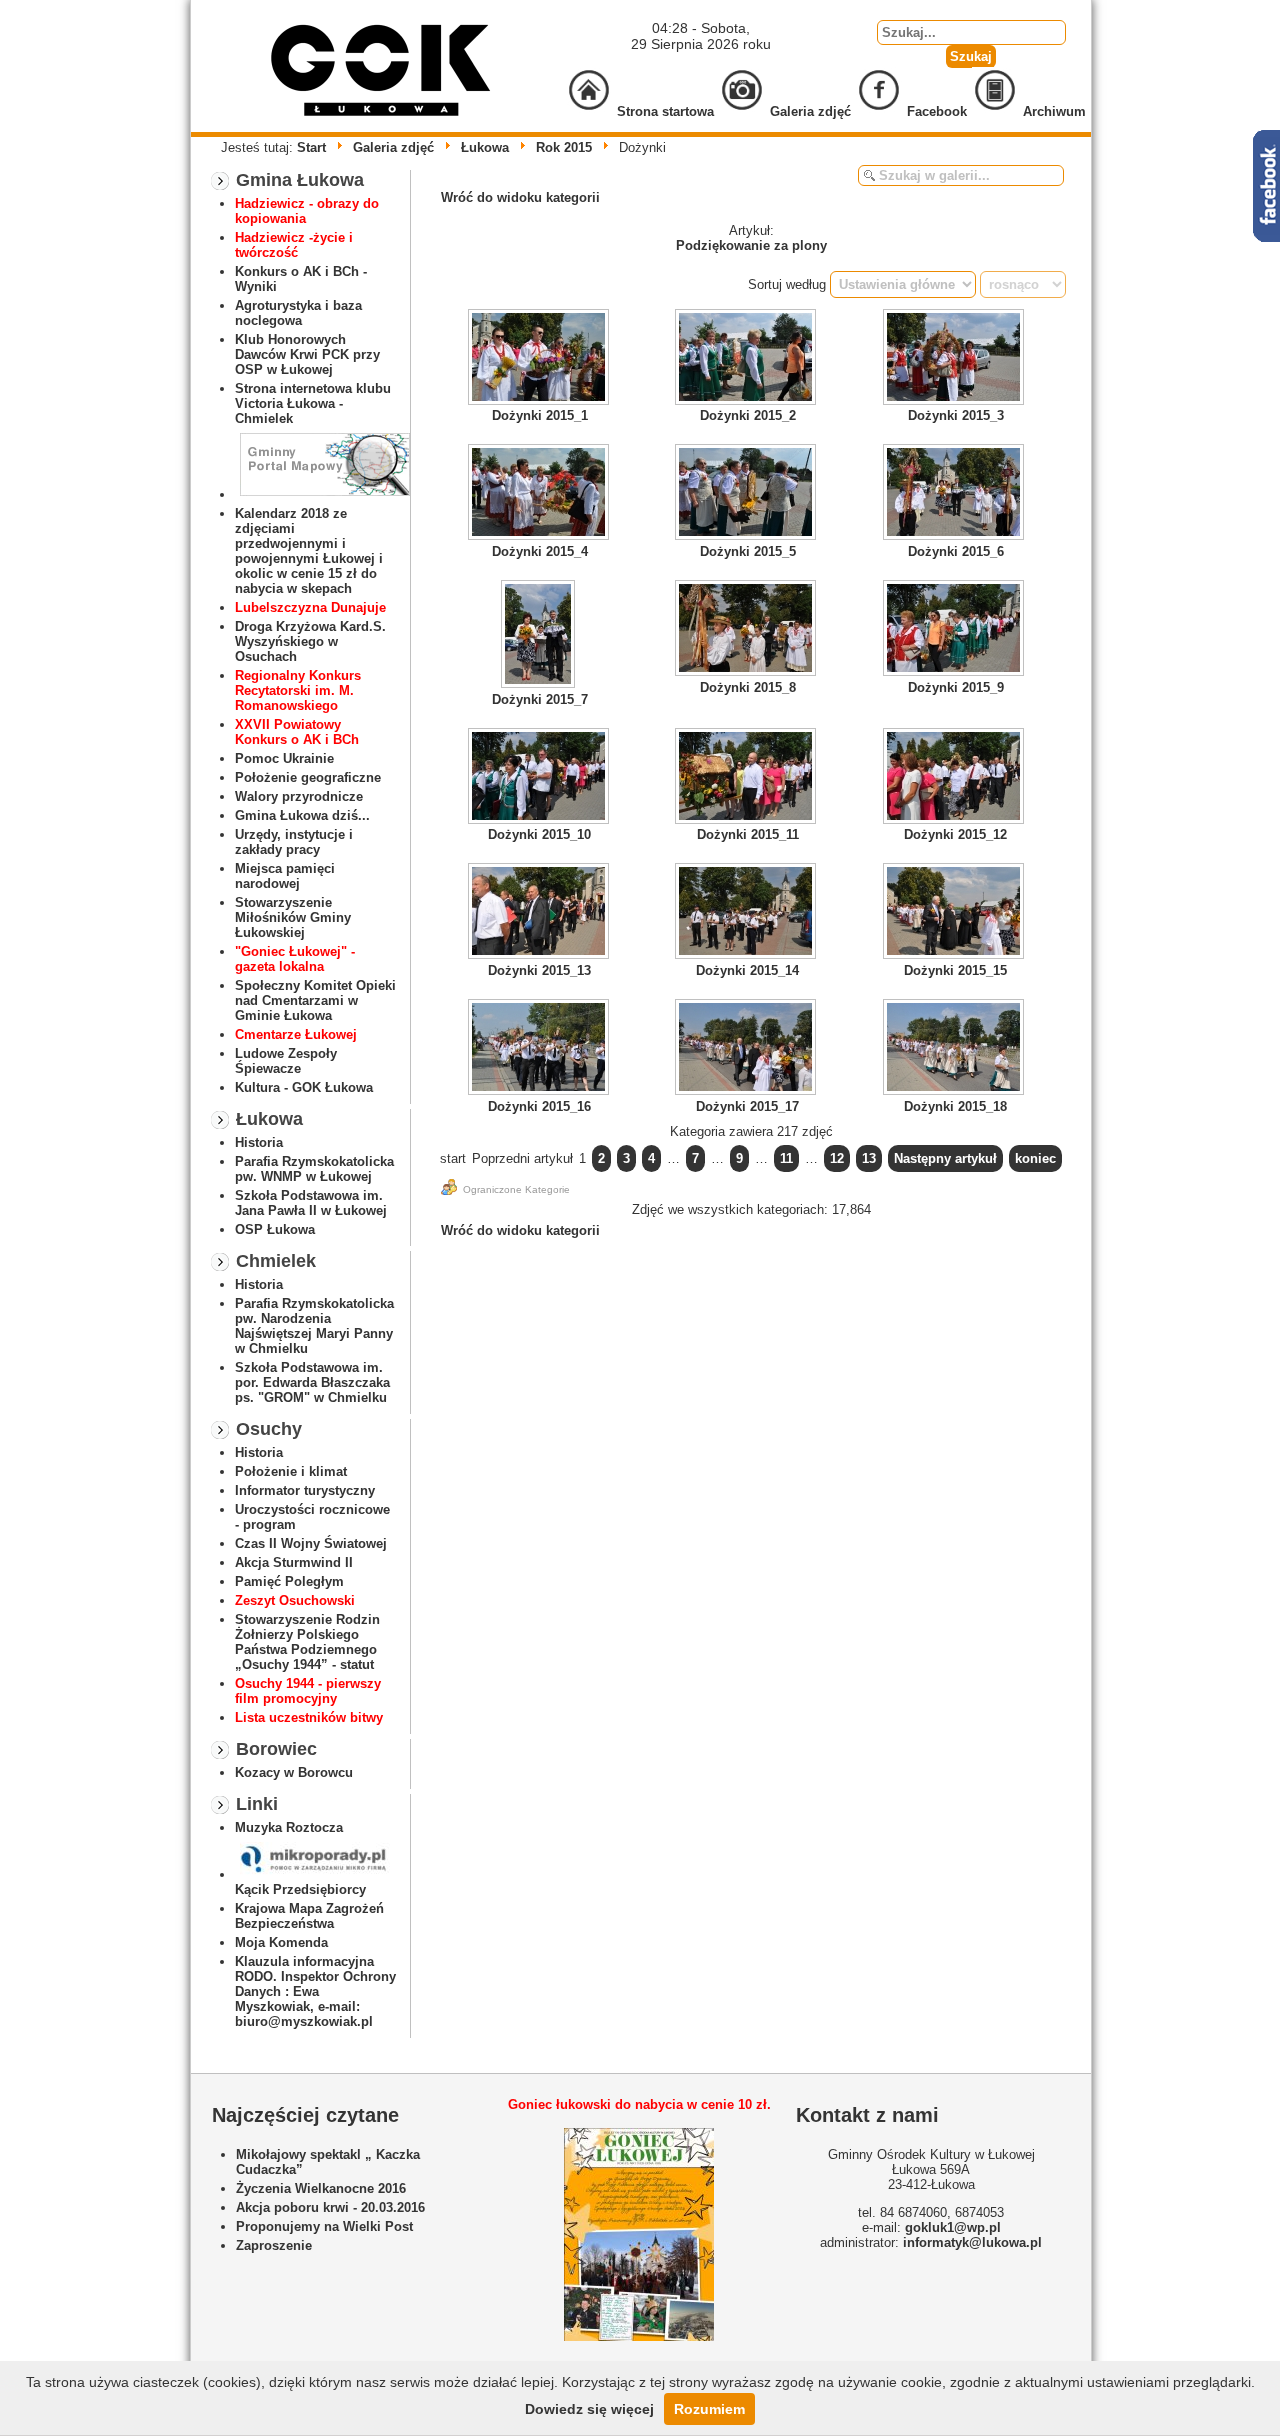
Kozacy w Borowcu (294, 1772)
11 (786, 1158)
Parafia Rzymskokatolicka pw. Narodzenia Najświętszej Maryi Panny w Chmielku (314, 1326)
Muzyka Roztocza (289, 1827)
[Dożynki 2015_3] (956, 359)
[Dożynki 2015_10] (540, 778)
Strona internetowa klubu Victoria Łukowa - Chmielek (313, 403)
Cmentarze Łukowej (296, 1034)
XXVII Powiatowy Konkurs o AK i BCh (297, 732)
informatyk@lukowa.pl (972, 2242)
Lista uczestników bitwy (309, 1717)
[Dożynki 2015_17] (748, 1049)
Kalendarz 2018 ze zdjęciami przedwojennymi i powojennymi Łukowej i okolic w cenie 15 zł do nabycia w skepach (309, 551)
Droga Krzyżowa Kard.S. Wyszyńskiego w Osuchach (310, 641)
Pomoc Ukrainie (284, 758)
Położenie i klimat (291, 1471)
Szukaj (971, 56)
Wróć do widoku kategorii (520, 197)
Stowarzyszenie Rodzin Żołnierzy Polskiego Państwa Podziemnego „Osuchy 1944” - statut (307, 1642)
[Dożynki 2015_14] (748, 913)
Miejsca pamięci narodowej (285, 876)
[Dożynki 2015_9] (956, 630)
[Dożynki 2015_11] (748, 778)
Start (311, 147)
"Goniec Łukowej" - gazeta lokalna (295, 959)
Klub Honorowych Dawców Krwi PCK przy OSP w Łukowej (307, 354)
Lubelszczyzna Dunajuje (310, 607)
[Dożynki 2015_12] (956, 778)
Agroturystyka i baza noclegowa (298, 313)
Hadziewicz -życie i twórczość (294, 245)
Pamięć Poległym (289, 1581)
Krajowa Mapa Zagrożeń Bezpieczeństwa (309, 1916)
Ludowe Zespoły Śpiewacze (286, 1061)
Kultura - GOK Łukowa (304, 1087)
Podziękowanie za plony (751, 245)
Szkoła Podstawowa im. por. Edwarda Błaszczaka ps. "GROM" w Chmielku (312, 1382)
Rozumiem (709, 2409)
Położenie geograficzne (308, 777)
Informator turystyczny (305, 1490)
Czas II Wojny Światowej (311, 1543)
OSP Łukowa (275, 1229)
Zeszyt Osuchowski (295, 1600)
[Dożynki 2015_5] (748, 494)
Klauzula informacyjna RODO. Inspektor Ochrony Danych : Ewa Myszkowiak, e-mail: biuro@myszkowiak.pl (315, 1991)
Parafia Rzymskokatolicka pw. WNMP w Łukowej (314, 1169)
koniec (1035, 1158)
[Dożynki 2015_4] (540, 494)
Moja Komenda (281, 1942)
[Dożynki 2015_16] (540, 1049)
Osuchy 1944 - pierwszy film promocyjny (308, 1691)
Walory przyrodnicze (299, 796)
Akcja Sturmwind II (294, 1562)
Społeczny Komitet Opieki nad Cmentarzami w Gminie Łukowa (315, 1000)
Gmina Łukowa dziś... (302, 815)
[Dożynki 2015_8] (748, 630)
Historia (259, 1142)
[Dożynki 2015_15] (956, 913)
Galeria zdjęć (393, 147)
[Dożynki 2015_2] (748, 359)
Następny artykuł (945, 1158)
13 (869, 1158)
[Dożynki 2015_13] (540, 913)
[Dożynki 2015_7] (540, 636)
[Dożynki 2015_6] (956, 494)
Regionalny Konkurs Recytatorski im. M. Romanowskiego (298, 690)
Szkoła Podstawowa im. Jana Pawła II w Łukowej (311, 1203)
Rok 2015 (564, 147)
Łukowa (485, 147)
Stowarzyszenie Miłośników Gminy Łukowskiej (293, 917)
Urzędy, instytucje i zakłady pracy (294, 842)
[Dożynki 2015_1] (540, 359)
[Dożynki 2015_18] (956, 1049)
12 (837, 1158)
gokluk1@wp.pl (953, 2227)
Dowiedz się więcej (589, 2409)
